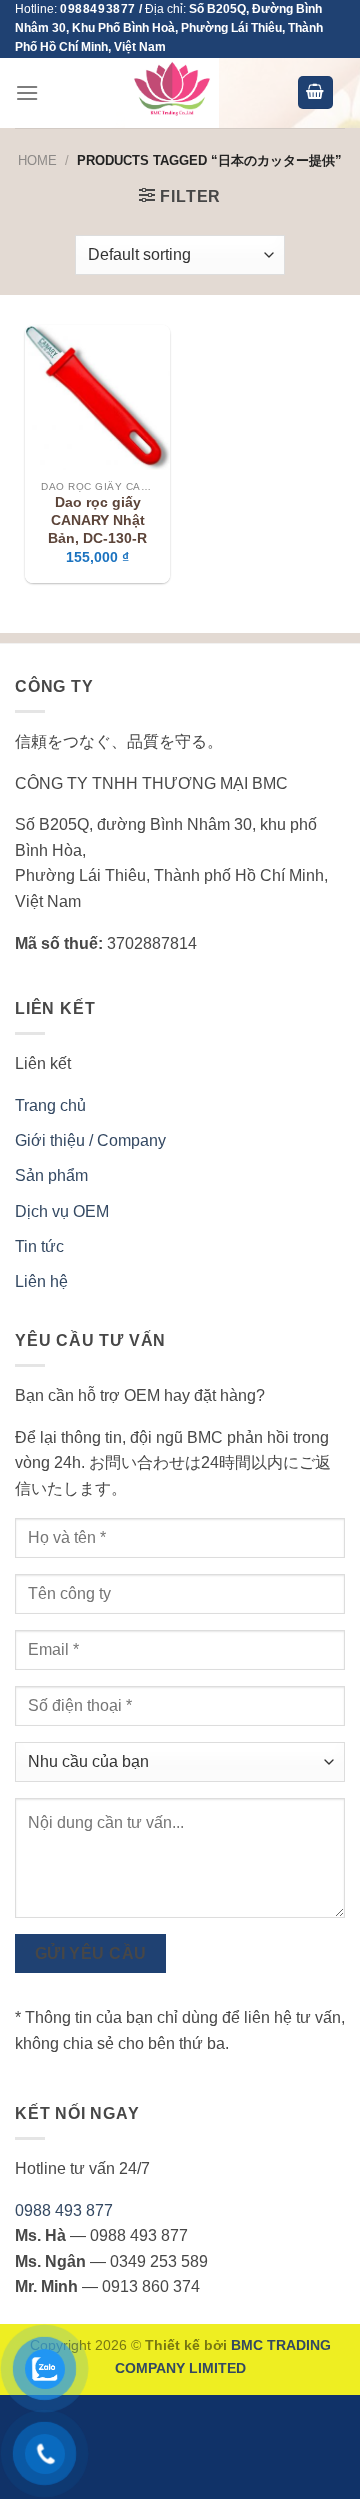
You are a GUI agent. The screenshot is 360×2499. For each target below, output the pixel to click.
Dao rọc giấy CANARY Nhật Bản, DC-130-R (97, 520)
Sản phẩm (51, 1175)
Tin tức (39, 1246)
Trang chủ (50, 1105)
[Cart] (316, 92)
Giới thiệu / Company (90, 1140)
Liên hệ (41, 1281)
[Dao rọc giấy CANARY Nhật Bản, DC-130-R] (97, 397)
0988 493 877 (64, 2210)
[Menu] (27, 92)
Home (37, 160)
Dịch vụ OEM (62, 1211)
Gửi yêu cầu (91, 1953)
